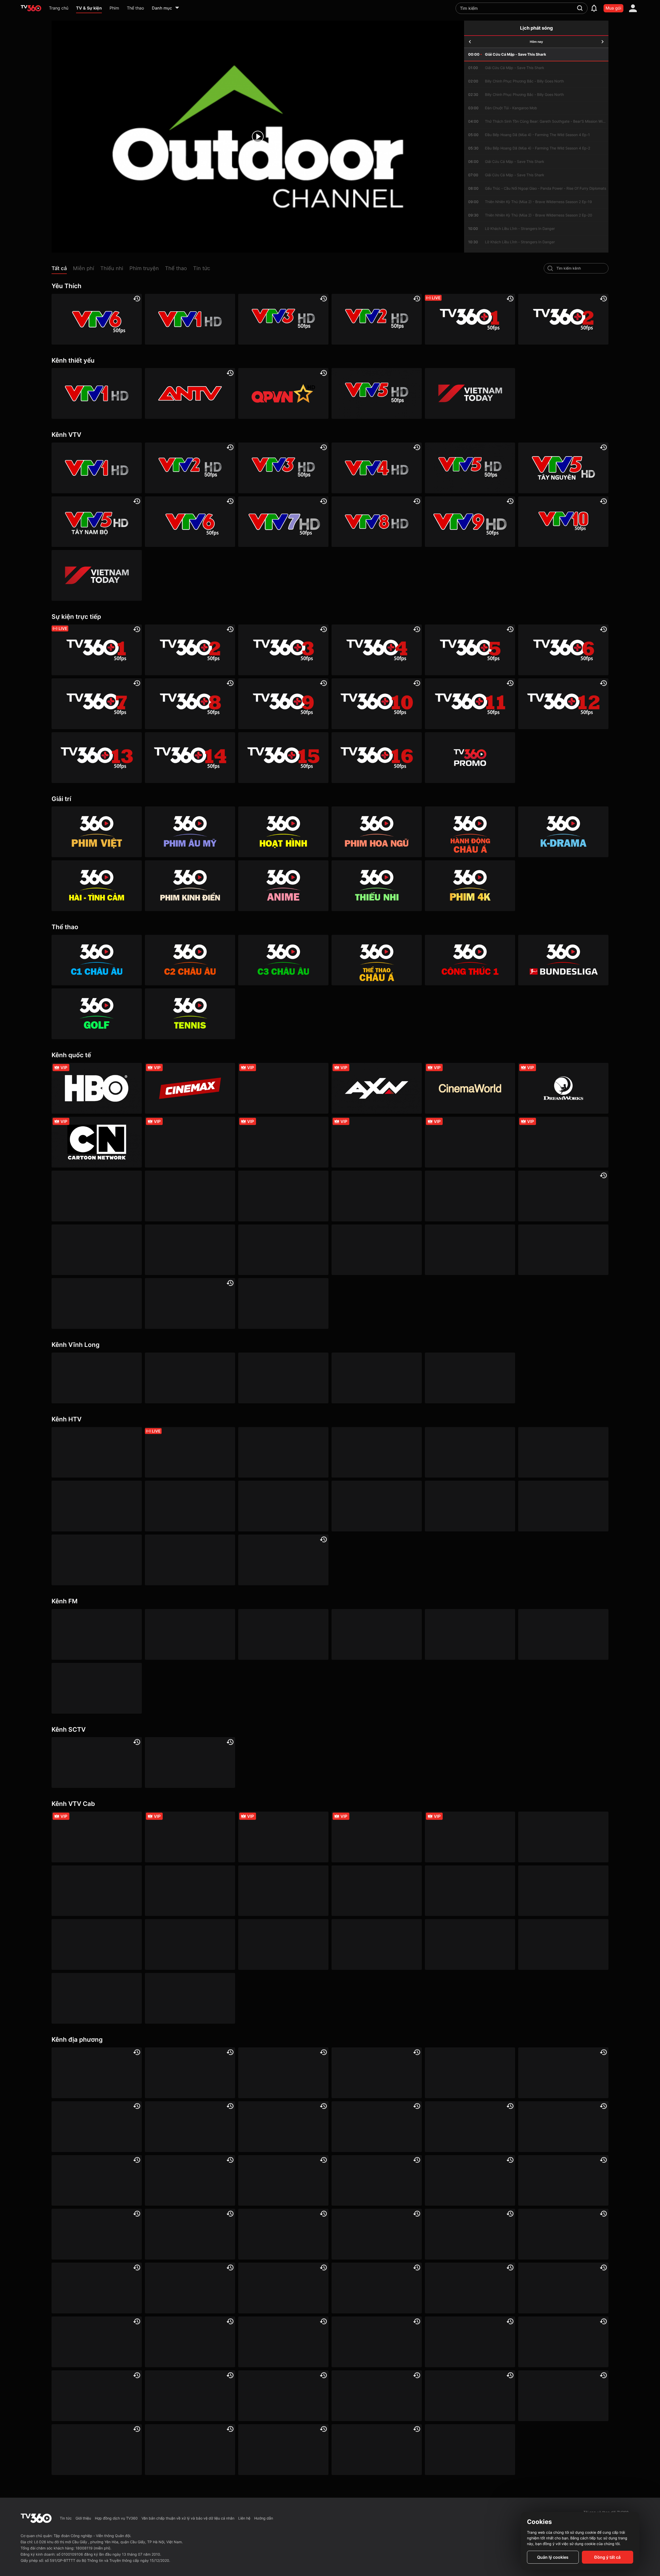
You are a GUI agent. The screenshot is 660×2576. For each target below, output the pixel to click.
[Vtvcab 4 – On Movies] (563, 1891)
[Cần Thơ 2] (377, 2234)
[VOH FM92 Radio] (97, 1688)
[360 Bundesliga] (563, 960)
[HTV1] (97, 1452)
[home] (31, 8)
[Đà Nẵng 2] (563, 2342)
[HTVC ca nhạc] (563, 1506)
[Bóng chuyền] (470, 2450)
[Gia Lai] (563, 2181)
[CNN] (470, 1142)
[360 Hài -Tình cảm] (97, 886)
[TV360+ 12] (563, 704)
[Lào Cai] (563, 2288)
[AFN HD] (283, 1196)
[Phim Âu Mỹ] (190, 832)
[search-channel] (550, 268)
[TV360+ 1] (470, 319)
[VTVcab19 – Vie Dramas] (283, 1891)
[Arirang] (190, 1303)
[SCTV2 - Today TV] (190, 1762)
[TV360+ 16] (377, 758)
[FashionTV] (190, 1142)
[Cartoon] (97, 1142)
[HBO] (97, 1088)
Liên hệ (244, 2518)
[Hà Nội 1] (190, 2073)
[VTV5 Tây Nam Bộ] (97, 522)
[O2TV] (190, 1998)
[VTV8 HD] (377, 522)
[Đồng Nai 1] (377, 2181)
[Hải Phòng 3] (190, 2234)
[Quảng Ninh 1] (190, 2396)
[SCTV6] (97, 1762)
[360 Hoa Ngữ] (377, 832)
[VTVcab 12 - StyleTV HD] (190, 1944)
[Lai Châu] (283, 2288)
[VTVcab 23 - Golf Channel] (377, 1837)
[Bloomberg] (283, 1142)
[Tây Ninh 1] (97, 2342)
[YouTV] (563, 2073)
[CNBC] (377, 1250)
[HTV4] (377, 1452)
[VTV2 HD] (377, 319)
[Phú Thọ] (470, 2342)
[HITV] (97, 2127)
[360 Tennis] (190, 1014)
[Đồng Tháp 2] (190, 2450)
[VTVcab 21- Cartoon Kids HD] (470, 1891)
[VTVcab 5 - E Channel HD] (97, 1944)
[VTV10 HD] (563, 522)
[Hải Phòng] (283, 2234)
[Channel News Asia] (190, 1196)
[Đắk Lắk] (190, 2181)
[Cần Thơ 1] (470, 2127)
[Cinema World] (470, 1088)
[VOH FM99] (377, 1634)
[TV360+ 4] (377, 650)
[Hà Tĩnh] (97, 2234)
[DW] (563, 1196)
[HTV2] (190, 1452)
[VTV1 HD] (190, 319)
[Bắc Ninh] (190, 2127)
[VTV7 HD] (283, 522)
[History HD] (470, 1250)
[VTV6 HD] (97, 319)
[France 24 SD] (97, 1303)
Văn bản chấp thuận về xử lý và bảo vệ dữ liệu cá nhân (188, 2518)
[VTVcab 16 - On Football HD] (97, 1837)
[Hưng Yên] (563, 2234)
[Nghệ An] (190, 2342)
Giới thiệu (83, 2518)
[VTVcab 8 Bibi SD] (377, 1891)
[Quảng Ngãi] (97, 2396)
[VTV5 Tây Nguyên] (563, 468)
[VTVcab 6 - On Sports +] (470, 1837)
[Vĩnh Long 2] (190, 1378)
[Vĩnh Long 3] (283, 1378)
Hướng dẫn (264, 2518)
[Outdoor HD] (97, 1196)
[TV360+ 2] (563, 319)
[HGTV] (377, 1196)
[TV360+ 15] (283, 758)
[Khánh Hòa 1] (377, 2342)
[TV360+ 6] (563, 650)
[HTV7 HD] (470, 1452)
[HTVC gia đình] (190, 1506)
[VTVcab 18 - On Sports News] (283, 1837)
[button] (62, 269)
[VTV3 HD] (283, 319)
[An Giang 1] (190, 2288)
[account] (633, 8)
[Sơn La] (470, 2396)
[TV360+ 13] (97, 758)
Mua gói (613, 8)
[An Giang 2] (377, 2073)
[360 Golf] (97, 1014)
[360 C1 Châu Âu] (97, 960)
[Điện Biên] (283, 2181)
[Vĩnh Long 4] (377, 1378)
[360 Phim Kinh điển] (190, 886)
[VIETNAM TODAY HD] (470, 393)
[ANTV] (190, 393)
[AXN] (377, 1088)
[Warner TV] (283, 1088)
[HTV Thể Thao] (97, 1506)
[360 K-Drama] (563, 832)
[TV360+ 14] (190, 758)
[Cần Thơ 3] (377, 2396)
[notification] (594, 8)
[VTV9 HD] (470, 522)
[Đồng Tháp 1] (470, 2181)
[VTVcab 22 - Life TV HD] (563, 1944)
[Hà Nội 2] (283, 2073)
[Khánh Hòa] (97, 2288)
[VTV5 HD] (377, 393)
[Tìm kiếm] (580, 8)
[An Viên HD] (283, 1560)
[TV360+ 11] (470, 704)
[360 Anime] (283, 886)
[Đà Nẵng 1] (97, 2181)
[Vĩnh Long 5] (470, 1378)
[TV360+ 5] (470, 650)
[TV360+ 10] (377, 704)
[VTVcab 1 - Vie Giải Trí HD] (563, 1837)
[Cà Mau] (377, 2127)
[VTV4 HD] (377, 468)
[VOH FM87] (470, 1634)
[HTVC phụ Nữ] (283, 1506)
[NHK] (97, 1250)
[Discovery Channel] (377, 1142)
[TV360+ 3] (283, 650)
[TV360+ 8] (190, 704)
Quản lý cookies (553, 2557)
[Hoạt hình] (283, 832)
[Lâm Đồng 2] (283, 2127)
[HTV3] (283, 1452)
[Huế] (470, 2234)
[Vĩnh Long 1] (97, 1378)
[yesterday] (470, 42)
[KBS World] (470, 1196)
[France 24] (190, 1250)
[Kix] (563, 1250)
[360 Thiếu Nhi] (377, 886)
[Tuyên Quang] (283, 2450)
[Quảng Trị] (283, 2396)
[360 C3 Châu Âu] (283, 960)
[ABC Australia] (563, 1142)
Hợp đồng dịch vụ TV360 (116, 2518)
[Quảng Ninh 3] (97, 2073)
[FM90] (97, 1634)
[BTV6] (470, 2073)
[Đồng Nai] (377, 2450)
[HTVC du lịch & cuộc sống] (190, 1560)
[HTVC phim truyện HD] (470, 1506)
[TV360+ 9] (283, 704)
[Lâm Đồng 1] (377, 2288)
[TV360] (470, 758)
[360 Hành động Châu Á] (470, 832)
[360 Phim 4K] (470, 886)
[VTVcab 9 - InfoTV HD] (97, 1998)
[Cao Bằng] (563, 2127)
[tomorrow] (603, 42)
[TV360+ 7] (97, 704)
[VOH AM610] (283, 1634)
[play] (258, 137)
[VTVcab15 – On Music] (283, 1944)
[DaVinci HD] (283, 1303)
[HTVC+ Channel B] (97, 1560)
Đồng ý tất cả (607, 2557)
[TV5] (283, 1250)
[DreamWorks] (563, 1088)
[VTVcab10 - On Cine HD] (190, 1891)
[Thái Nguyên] (563, 2396)
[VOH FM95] (563, 1634)
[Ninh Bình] (283, 2342)
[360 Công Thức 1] (470, 960)
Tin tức (66, 2518)
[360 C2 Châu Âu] (190, 960)
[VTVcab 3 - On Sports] (190, 1837)
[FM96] (190, 1634)
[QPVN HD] (283, 393)
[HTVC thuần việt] (377, 1506)
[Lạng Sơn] (470, 2288)
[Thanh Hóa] (97, 2450)
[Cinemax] (190, 1088)
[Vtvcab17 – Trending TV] (377, 1944)
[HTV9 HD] (563, 1452)
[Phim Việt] (97, 832)
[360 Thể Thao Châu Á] (377, 960)
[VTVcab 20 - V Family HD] (470, 1944)
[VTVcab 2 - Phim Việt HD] (97, 1891)
